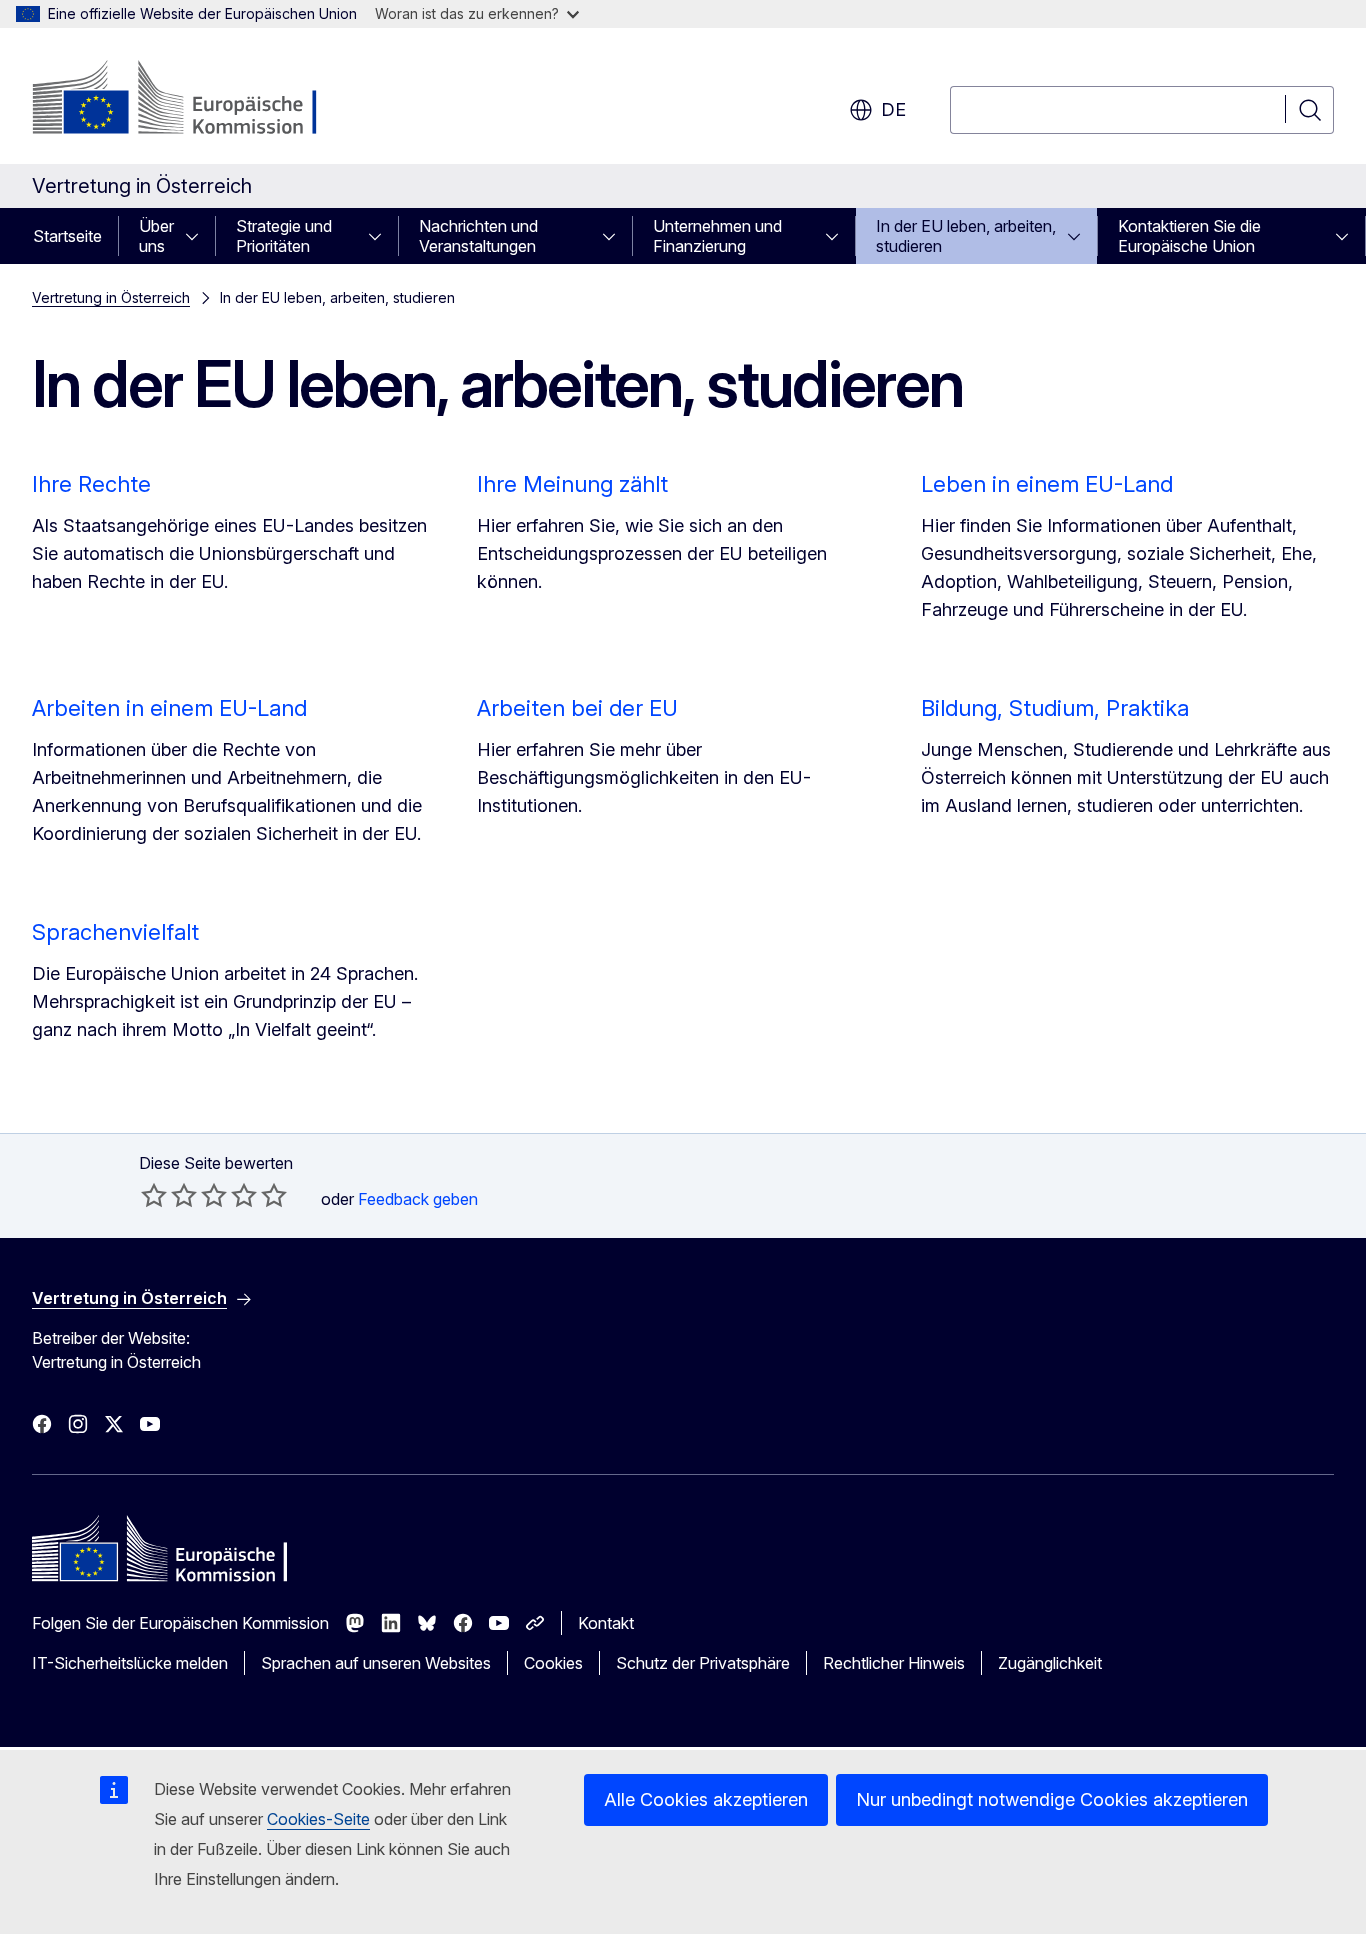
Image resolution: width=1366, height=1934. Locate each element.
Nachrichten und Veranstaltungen (478, 236)
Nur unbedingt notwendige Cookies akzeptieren (1052, 1799)
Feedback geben (418, 1199)
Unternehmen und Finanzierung (717, 236)
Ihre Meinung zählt (572, 484)
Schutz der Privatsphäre (703, 1663)
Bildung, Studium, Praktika (1055, 708)
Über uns (156, 236)
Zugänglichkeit (1050, 1663)
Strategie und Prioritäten (284, 236)
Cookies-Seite (318, 1819)
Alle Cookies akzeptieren (706, 1799)
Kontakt (606, 1623)
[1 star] (154, 1195)
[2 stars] (169, 1195)
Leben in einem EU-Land (1047, 484)
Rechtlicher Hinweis (894, 1663)
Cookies (553, 1663)
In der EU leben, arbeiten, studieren (966, 236)
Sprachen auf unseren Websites (376, 1663)
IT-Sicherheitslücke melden (130, 1663)
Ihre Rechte (91, 484)
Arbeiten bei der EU (577, 708)
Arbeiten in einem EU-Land (169, 708)
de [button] (893, 109)
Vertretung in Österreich (111, 297)
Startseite (67, 236)
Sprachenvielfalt (115, 932)
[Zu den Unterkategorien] (198, 236)
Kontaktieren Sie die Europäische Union (1189, 236)
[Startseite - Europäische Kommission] (193, 100)
